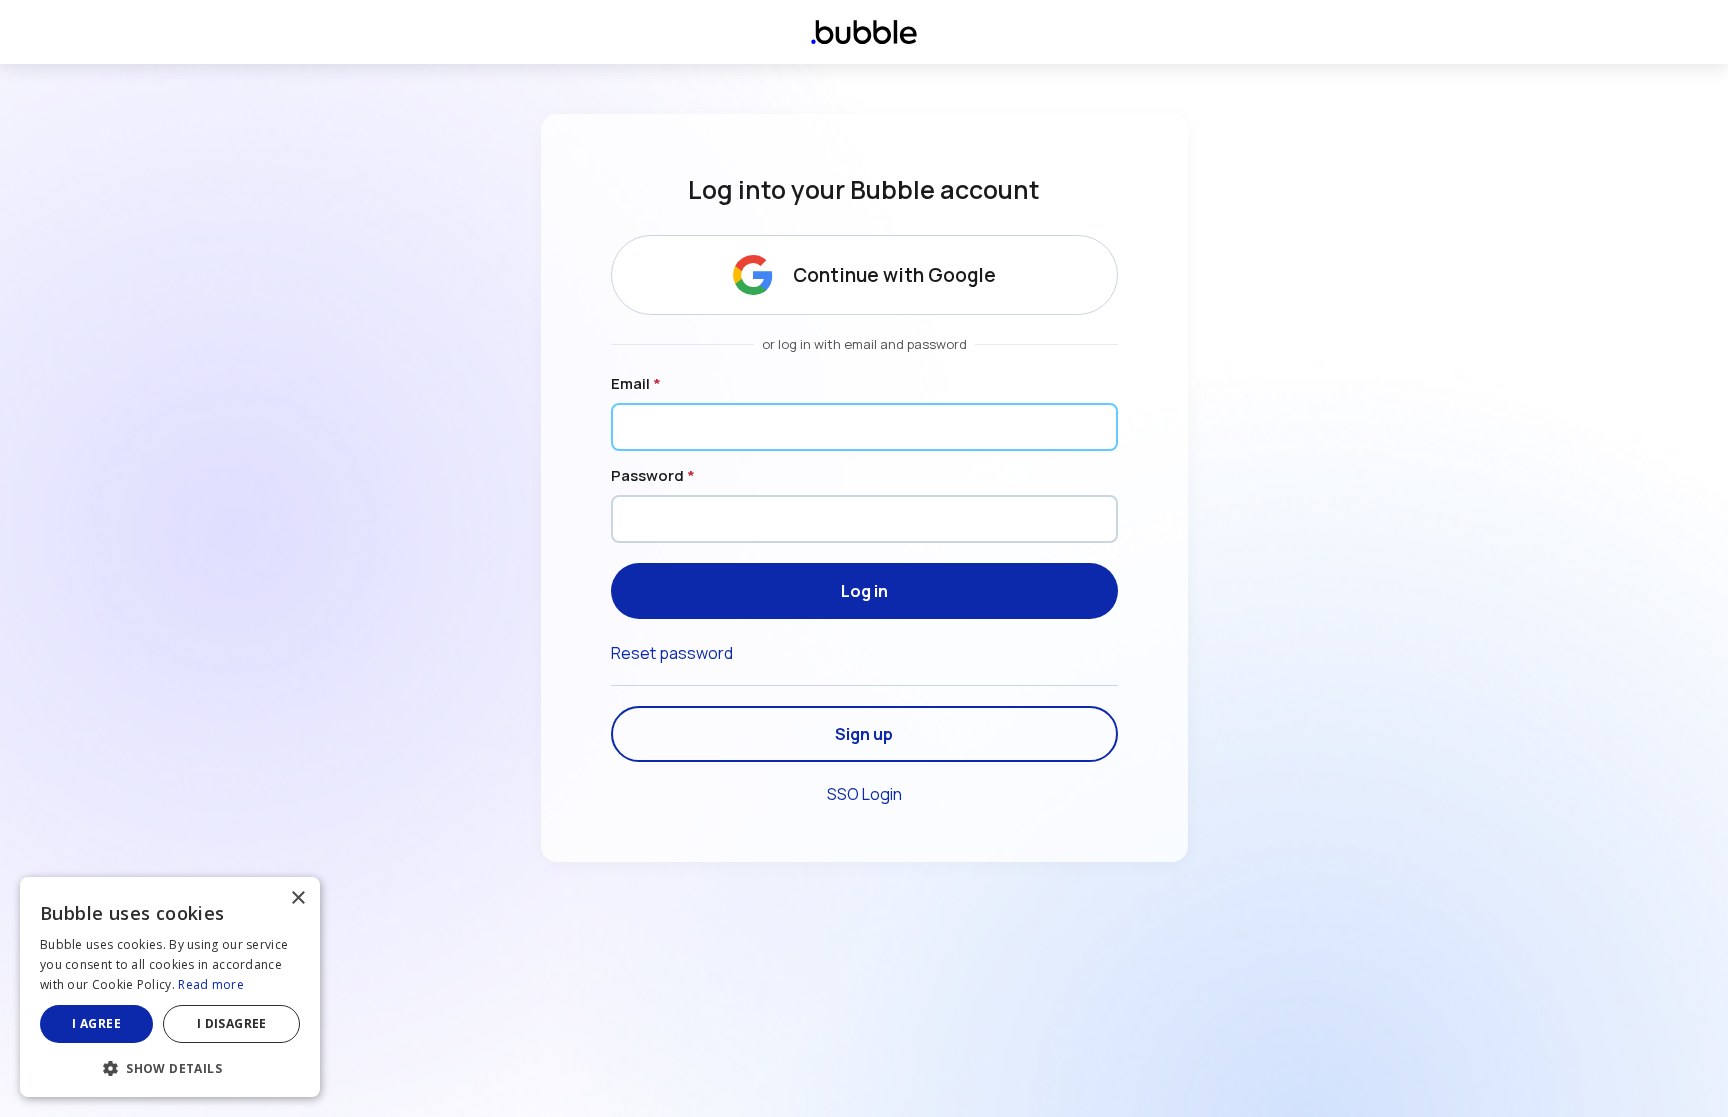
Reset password (672, 653)
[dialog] (170, 987)
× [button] (297, 898)
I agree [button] (96, 1023)
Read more (211, 984)
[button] (170, 1066)
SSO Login (864, 794)
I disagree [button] (232, 1023)
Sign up (864, 734)
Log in (864, 591)
